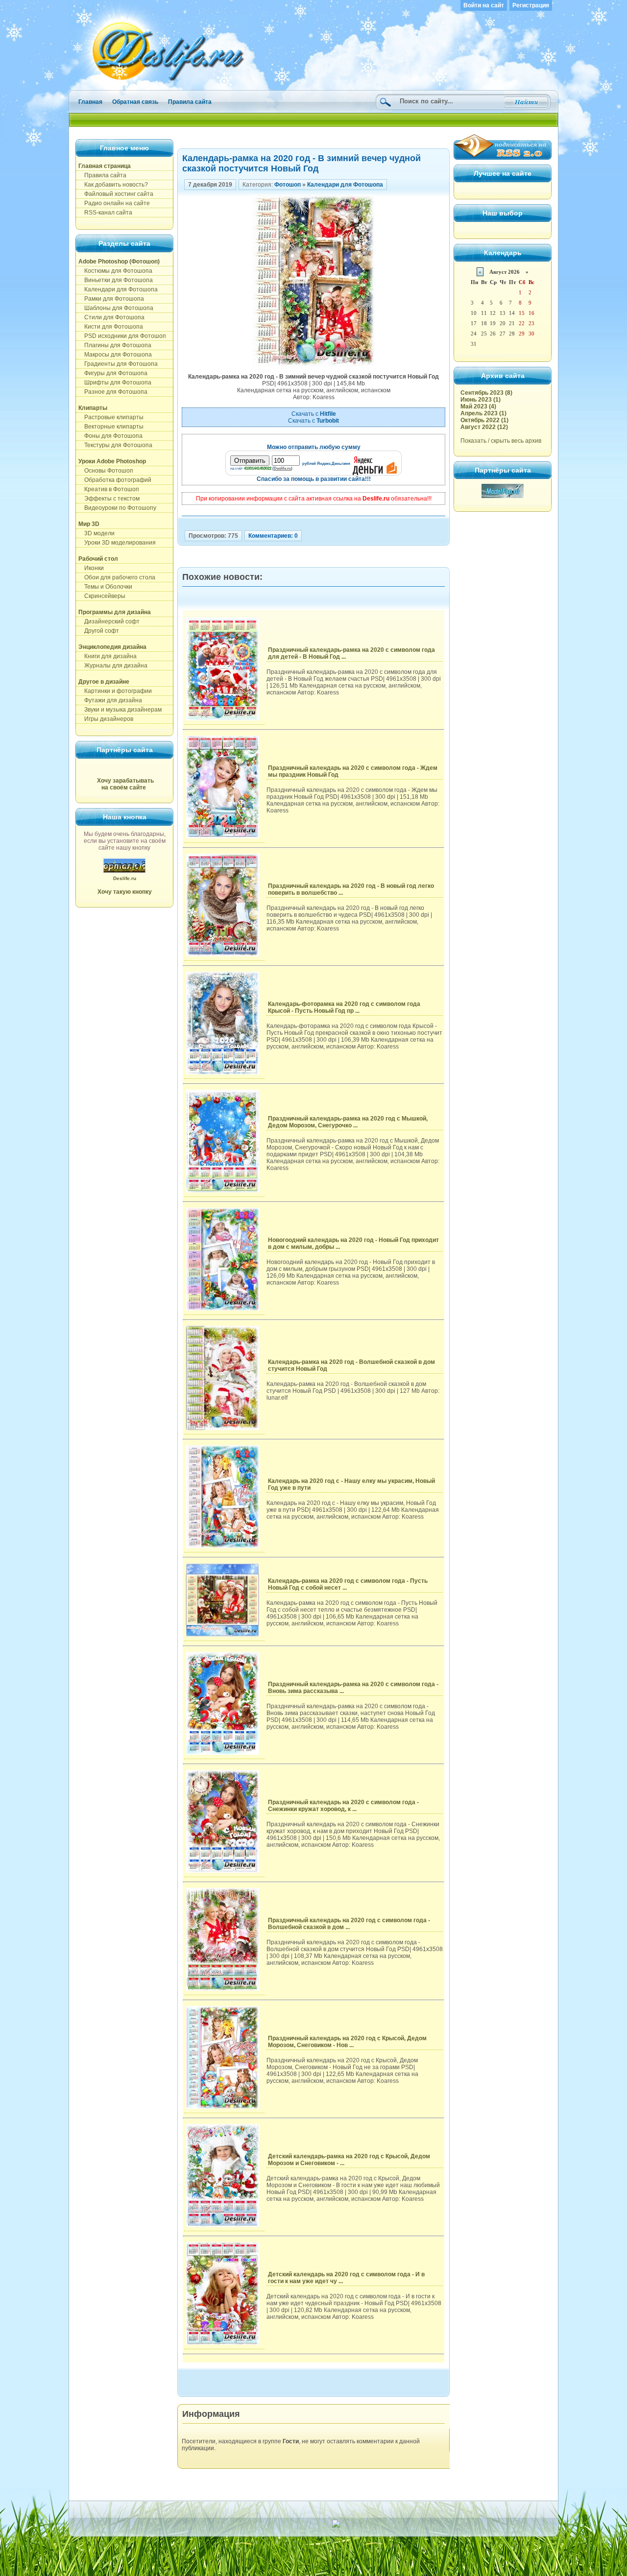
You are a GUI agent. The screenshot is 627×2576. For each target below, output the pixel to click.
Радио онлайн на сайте (114, 203)
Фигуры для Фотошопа (113, 373)
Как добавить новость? (113, 185)
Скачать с (314, 414)
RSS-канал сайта (105, 213)
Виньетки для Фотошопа (116, 280)
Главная (90, 102)
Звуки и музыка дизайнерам (120, 710)
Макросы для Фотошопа (115, 355)
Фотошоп (288, 185)
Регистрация (531, 5)
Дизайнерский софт (109, 621)
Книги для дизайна (108, 656)
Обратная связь (135, 102)
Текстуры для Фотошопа (115, 445)
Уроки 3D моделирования (117, 543)
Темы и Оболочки (105, 587)
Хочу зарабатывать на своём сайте (125, 784)
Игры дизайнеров (106, 719)
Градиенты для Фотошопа (118, 364)
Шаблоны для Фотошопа (116, 308)
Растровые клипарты (111, 417)
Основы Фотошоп (106, 471)
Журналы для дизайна (113, 666)
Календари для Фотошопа (118, 289)
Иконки (91, 568)
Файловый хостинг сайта (116, 194)
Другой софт (99, 631)
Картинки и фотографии (115, 691)
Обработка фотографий (115, 480)
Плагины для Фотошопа (115, 345)
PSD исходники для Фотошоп (122, 336)
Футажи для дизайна (110, 700)
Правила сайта (190, 102)
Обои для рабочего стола (117, 577)
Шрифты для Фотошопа (115, 382)
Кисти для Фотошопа (111, 327)
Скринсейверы (102, 596)
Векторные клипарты (111, 427)
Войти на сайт (484, 5)
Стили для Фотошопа (111, 317)
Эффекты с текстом (109, 499)
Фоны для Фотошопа (110, 436)
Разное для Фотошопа (113, 392)
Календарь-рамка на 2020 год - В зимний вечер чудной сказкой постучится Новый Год (301, 163)
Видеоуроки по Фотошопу (117, 508)
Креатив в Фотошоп (109, 489)
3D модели (96, 533)
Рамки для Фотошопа (111, 299)
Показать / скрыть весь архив (501, 441)
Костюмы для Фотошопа (115, 271)
